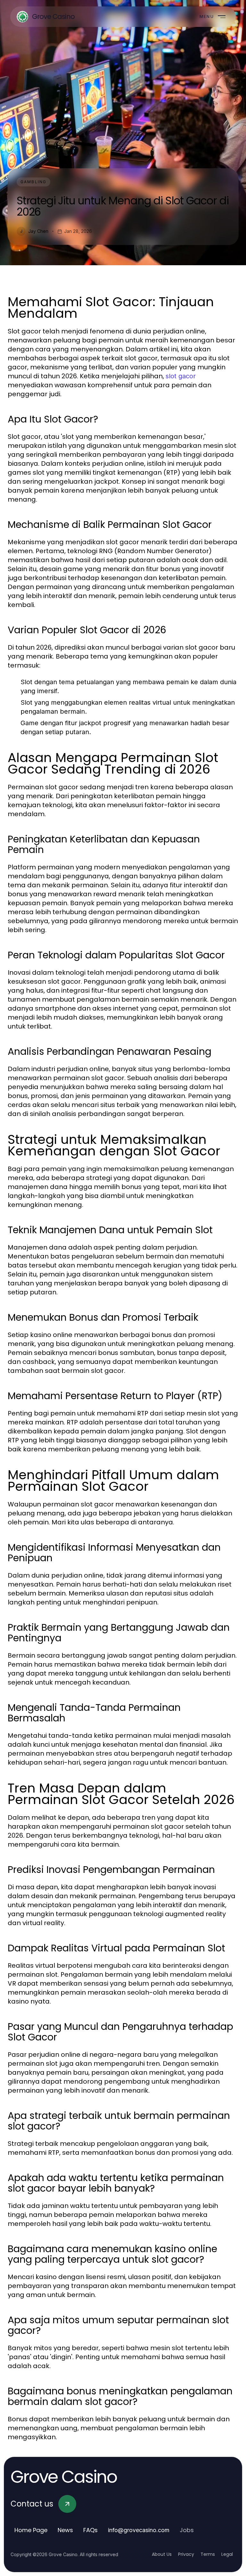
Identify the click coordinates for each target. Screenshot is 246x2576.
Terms (208, 2554)
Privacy (186, 2554)
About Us (162, 2554)
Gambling (33, 182)
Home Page (31, 2530)
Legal (227, 2554)
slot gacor (181, 376)
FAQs (90, 2530)
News (65, 2530)
